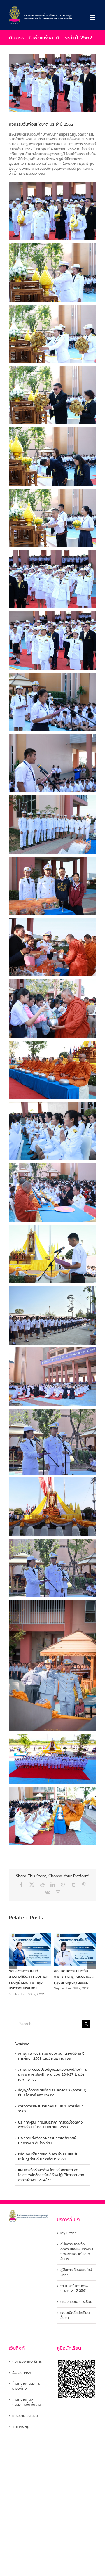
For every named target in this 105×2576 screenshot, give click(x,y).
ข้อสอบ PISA (22, 2373)
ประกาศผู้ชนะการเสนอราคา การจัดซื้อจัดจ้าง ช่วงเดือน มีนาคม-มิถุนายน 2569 (50, 2125)
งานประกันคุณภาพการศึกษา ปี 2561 (74, 2289)
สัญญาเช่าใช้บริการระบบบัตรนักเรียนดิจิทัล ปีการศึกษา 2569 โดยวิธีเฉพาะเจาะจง (51, 2056)
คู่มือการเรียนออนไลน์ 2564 (76, 2273)
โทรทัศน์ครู (20, 2427)
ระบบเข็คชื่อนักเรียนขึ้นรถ (75, 2315)
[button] (13, 1965)
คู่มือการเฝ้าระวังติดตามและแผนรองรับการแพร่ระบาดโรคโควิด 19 (77, 2252)
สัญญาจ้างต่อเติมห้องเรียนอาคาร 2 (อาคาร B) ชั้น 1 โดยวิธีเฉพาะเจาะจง (52, 2093)
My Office (69, 2233)
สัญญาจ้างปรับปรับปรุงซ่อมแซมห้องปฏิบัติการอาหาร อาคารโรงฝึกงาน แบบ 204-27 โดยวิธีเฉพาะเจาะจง (52, 2074)
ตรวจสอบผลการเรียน (76, 2302)
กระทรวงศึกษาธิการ (27, 2362)
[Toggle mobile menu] (93, 18)
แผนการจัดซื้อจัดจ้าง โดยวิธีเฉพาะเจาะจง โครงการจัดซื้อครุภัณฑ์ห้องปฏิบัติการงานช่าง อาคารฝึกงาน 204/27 (51, 2175)
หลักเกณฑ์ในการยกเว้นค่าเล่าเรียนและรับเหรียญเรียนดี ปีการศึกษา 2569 (48, 2157)
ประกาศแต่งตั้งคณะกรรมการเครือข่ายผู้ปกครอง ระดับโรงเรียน (47, 2141)
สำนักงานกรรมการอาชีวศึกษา (26, 2386)
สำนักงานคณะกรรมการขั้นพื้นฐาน (27, 2402)
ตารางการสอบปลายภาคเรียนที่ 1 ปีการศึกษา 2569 (51, 2109)
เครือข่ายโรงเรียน (25, 2416)
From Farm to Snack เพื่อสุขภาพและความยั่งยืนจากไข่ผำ (44, 1977)
